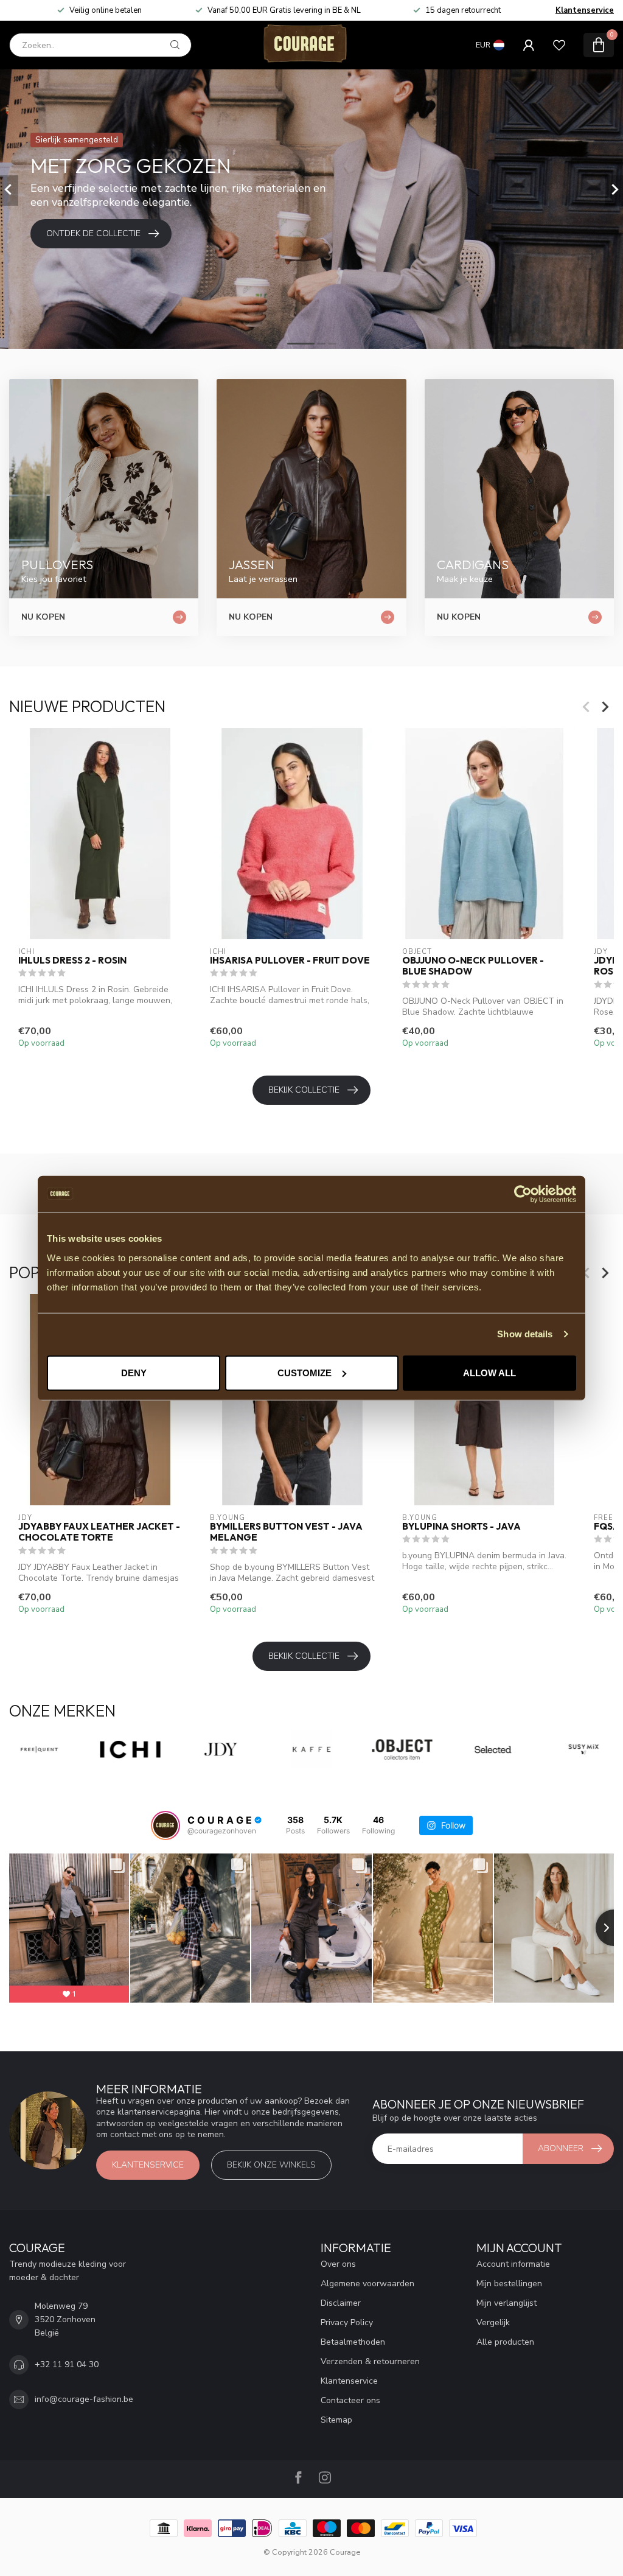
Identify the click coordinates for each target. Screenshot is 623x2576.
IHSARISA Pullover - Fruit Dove (290, 961)
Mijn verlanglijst (506, 2303)
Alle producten (505, 2342)
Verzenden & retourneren (370, 2361)
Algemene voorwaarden (367, 2284)
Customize (305, 1372)
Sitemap (336, 2420)
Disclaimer (341, 2303)
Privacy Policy (347, 2322)
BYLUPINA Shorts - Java (461, 1527)
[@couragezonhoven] (165, 1825)
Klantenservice (585, 10)
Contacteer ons (350, 2400)
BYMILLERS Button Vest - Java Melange (286, 1532)
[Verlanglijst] (559, 45)
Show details (525, 1334)
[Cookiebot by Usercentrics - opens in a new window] (523, 1194)
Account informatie (513, 2264)
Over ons (338, 2264)
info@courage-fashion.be (84, 2399)
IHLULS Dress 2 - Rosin (72, 961)
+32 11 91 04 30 (67, 2364)
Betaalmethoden (353, 2342)
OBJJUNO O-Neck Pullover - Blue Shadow (473, 966)
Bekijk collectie (304, 1090)
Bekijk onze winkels (271, 2165)
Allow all (489, 1372)
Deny (134, 1372)
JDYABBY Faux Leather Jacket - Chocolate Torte (99, 1532)
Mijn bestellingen (509, 2284)
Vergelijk (493, 2322)
